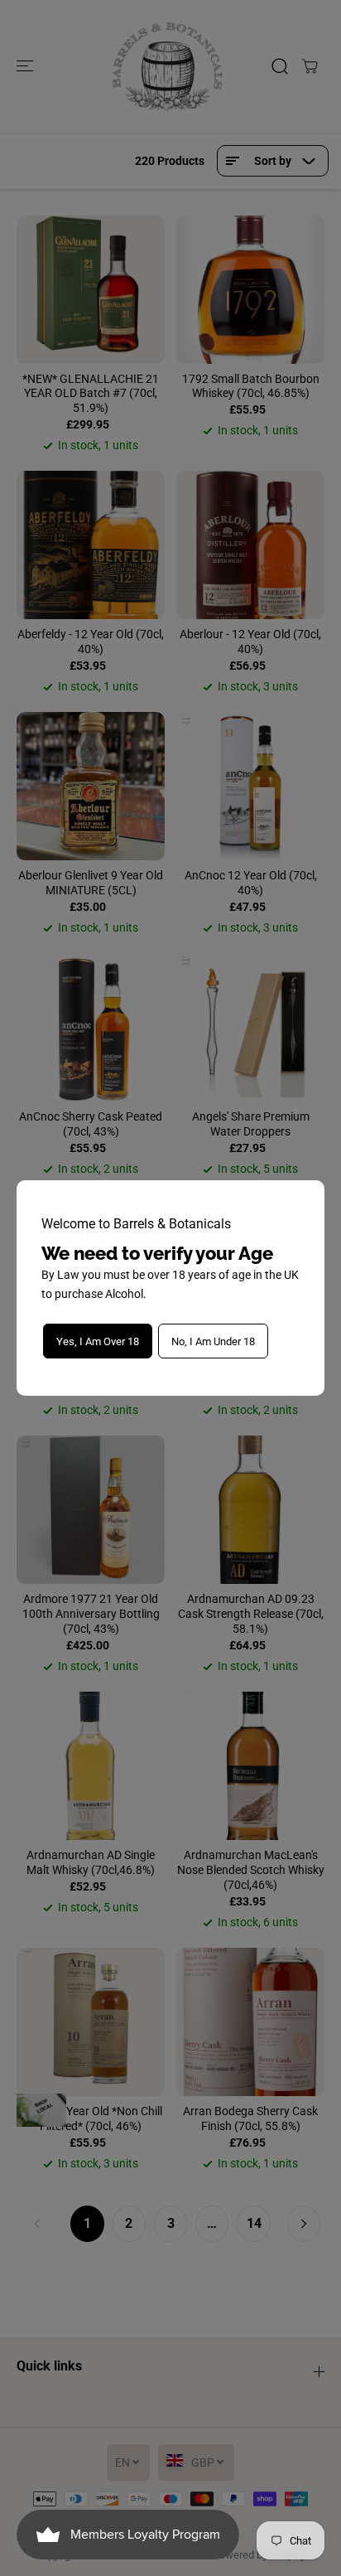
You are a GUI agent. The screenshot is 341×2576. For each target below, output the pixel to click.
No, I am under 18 (213, 1341)
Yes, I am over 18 (98, 1341)
